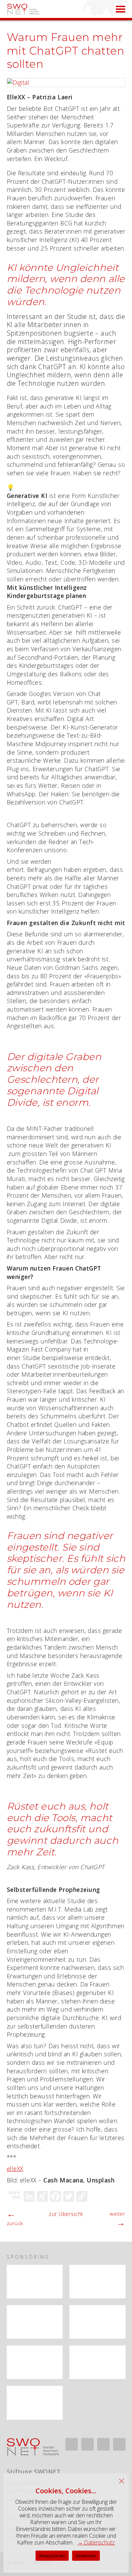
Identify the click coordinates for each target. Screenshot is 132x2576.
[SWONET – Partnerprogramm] (35, 2282)
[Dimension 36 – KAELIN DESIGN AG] (35, 2403)
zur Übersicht (66, 2214)
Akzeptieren (52, 2556)
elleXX (15, 2169)
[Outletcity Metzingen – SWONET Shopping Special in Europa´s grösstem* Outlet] (35, 2362)
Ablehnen (86, 2556)
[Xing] (87, 2444)
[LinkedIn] (29, 2196)
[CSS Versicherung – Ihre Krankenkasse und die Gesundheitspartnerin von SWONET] (35, 2322)
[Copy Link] (82, 2196)
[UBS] (97, 2282)
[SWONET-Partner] (53, 2271)
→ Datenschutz (96, 2542)
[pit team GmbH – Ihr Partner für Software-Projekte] (97, 2362)
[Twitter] (69, 2196)
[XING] (42, 2196)
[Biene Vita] (97, 2322)
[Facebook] (56, 2196)
